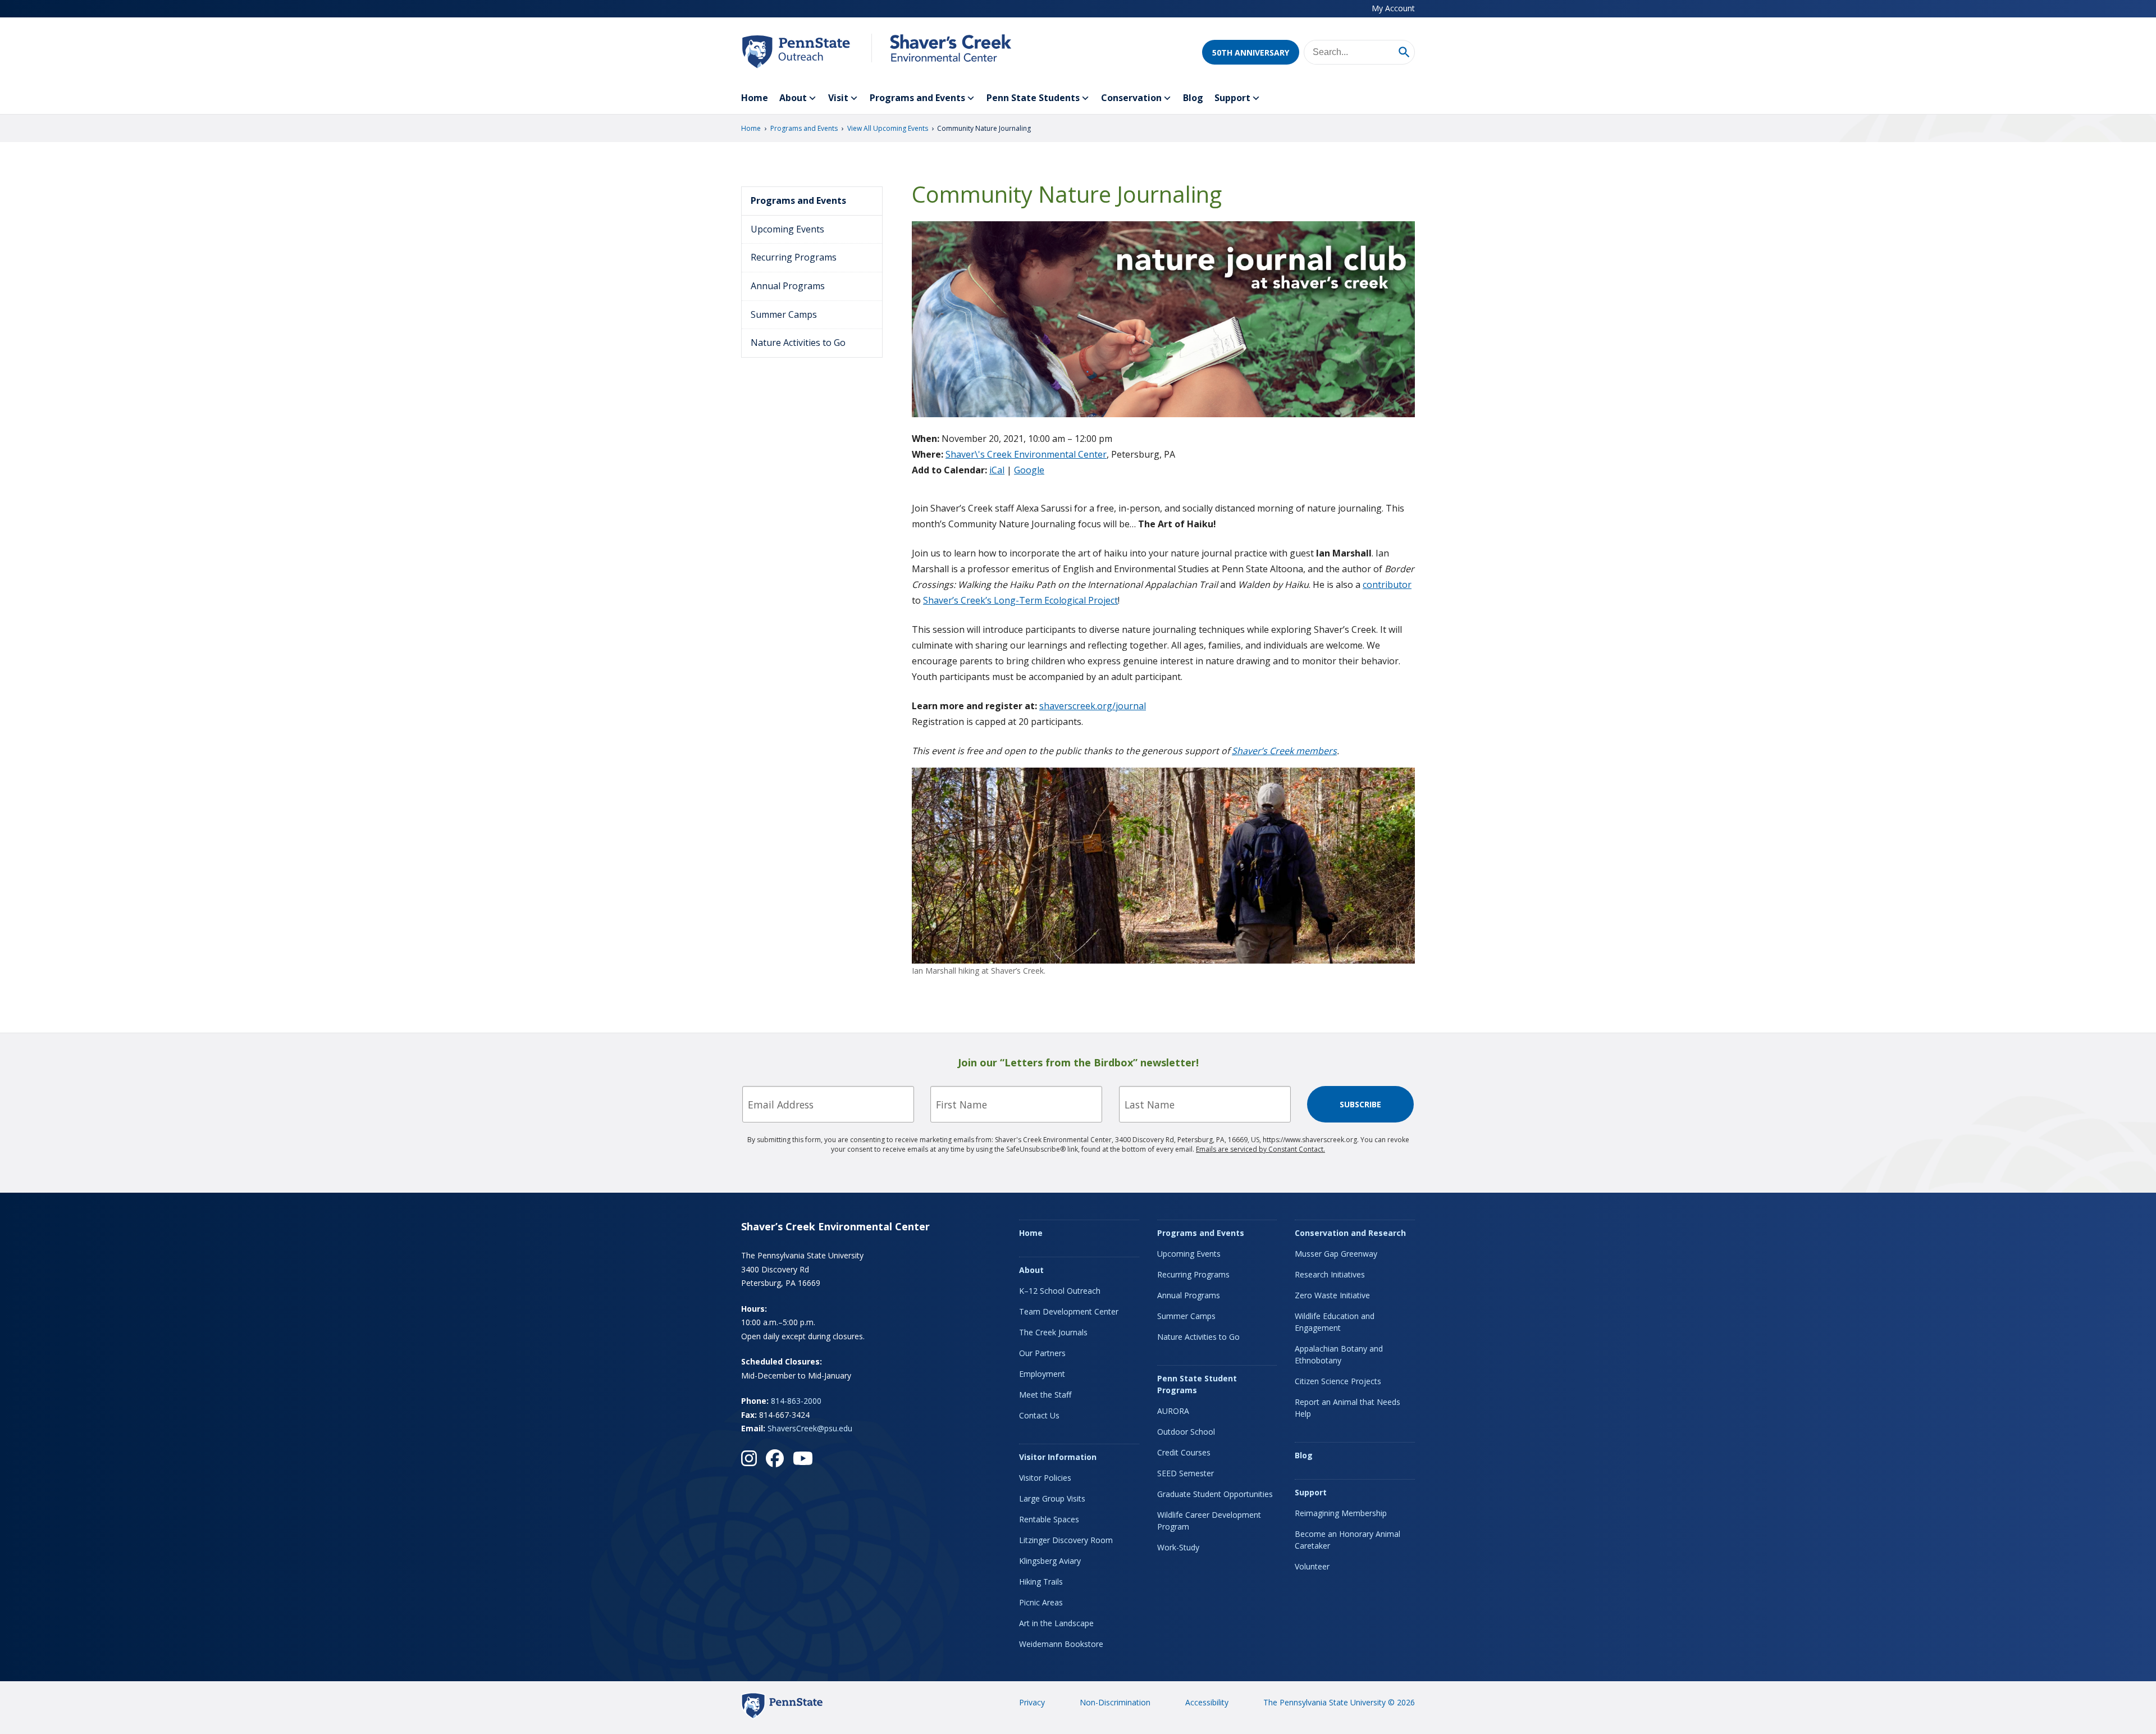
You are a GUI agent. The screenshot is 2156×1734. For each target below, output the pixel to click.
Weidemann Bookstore (1061, 1644)
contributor (1387, 585)
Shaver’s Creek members (1284, 751)
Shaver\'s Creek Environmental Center (1026, 454)
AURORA (1173, 1411)
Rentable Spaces (1049, 1519)
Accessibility (1207, 1702)
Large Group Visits (1052, 1498)
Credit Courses (1184, 1452)
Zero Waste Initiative (1332, 1295)
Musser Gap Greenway (1336, 1254)
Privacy (1032, 1702)
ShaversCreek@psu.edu (810, 1428)
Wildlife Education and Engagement (1335, 1322)
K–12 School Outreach (1060, 1291)
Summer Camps (784, 314)
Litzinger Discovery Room (1066, 1540)
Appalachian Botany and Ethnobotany (1339, 1354)
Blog (1193, 98)
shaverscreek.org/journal (1093, 706)
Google (1029, 470)
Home (755, 98)
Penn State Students (1033, 98)
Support (1232, 98)
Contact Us (1039, 1415)
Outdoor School (1186, 1432)
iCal (997, 470)
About (793, 98)
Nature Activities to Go (798, 343)
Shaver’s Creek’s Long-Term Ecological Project (1020, 600)
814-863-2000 (796, 1401)
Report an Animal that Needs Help (1347, 1408)
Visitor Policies (1045, 1478)
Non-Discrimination (1115, 1702)
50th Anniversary (1251, 53)
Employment (1042, 1374)
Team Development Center (1069, 1311)
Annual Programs (788, 286)
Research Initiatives (1330, 1274)
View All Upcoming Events (888, 128)
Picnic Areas (1041, 1602)
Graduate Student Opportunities (1215, 1494)
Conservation (1131, 98)
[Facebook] (775, 1458)
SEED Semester (1186, 1473)
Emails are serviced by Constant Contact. (1260, 1149)
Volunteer (1312, 1566)
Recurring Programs (794, 257)
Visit (838, 98)
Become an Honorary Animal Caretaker (1347, 1540)
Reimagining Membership (1341, 1513)
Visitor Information (1058, 1457)
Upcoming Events (787, 229)
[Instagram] (749, 1458)
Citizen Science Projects (1338, 1381)
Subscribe (1360, 1104)
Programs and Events (917, 98)
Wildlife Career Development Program (1209, 1521)
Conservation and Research (1350, 1233)
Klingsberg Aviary (1050, 1561)
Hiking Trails (1041, 1582)
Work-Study (1178, 1547)
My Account (1393, 8)
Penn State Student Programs (1197, 1384)
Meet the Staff (1045, 1395)
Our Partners (1042, 1353)
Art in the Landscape (1056, 1623)
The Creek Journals (1053, 1332)
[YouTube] (803, 1458)
